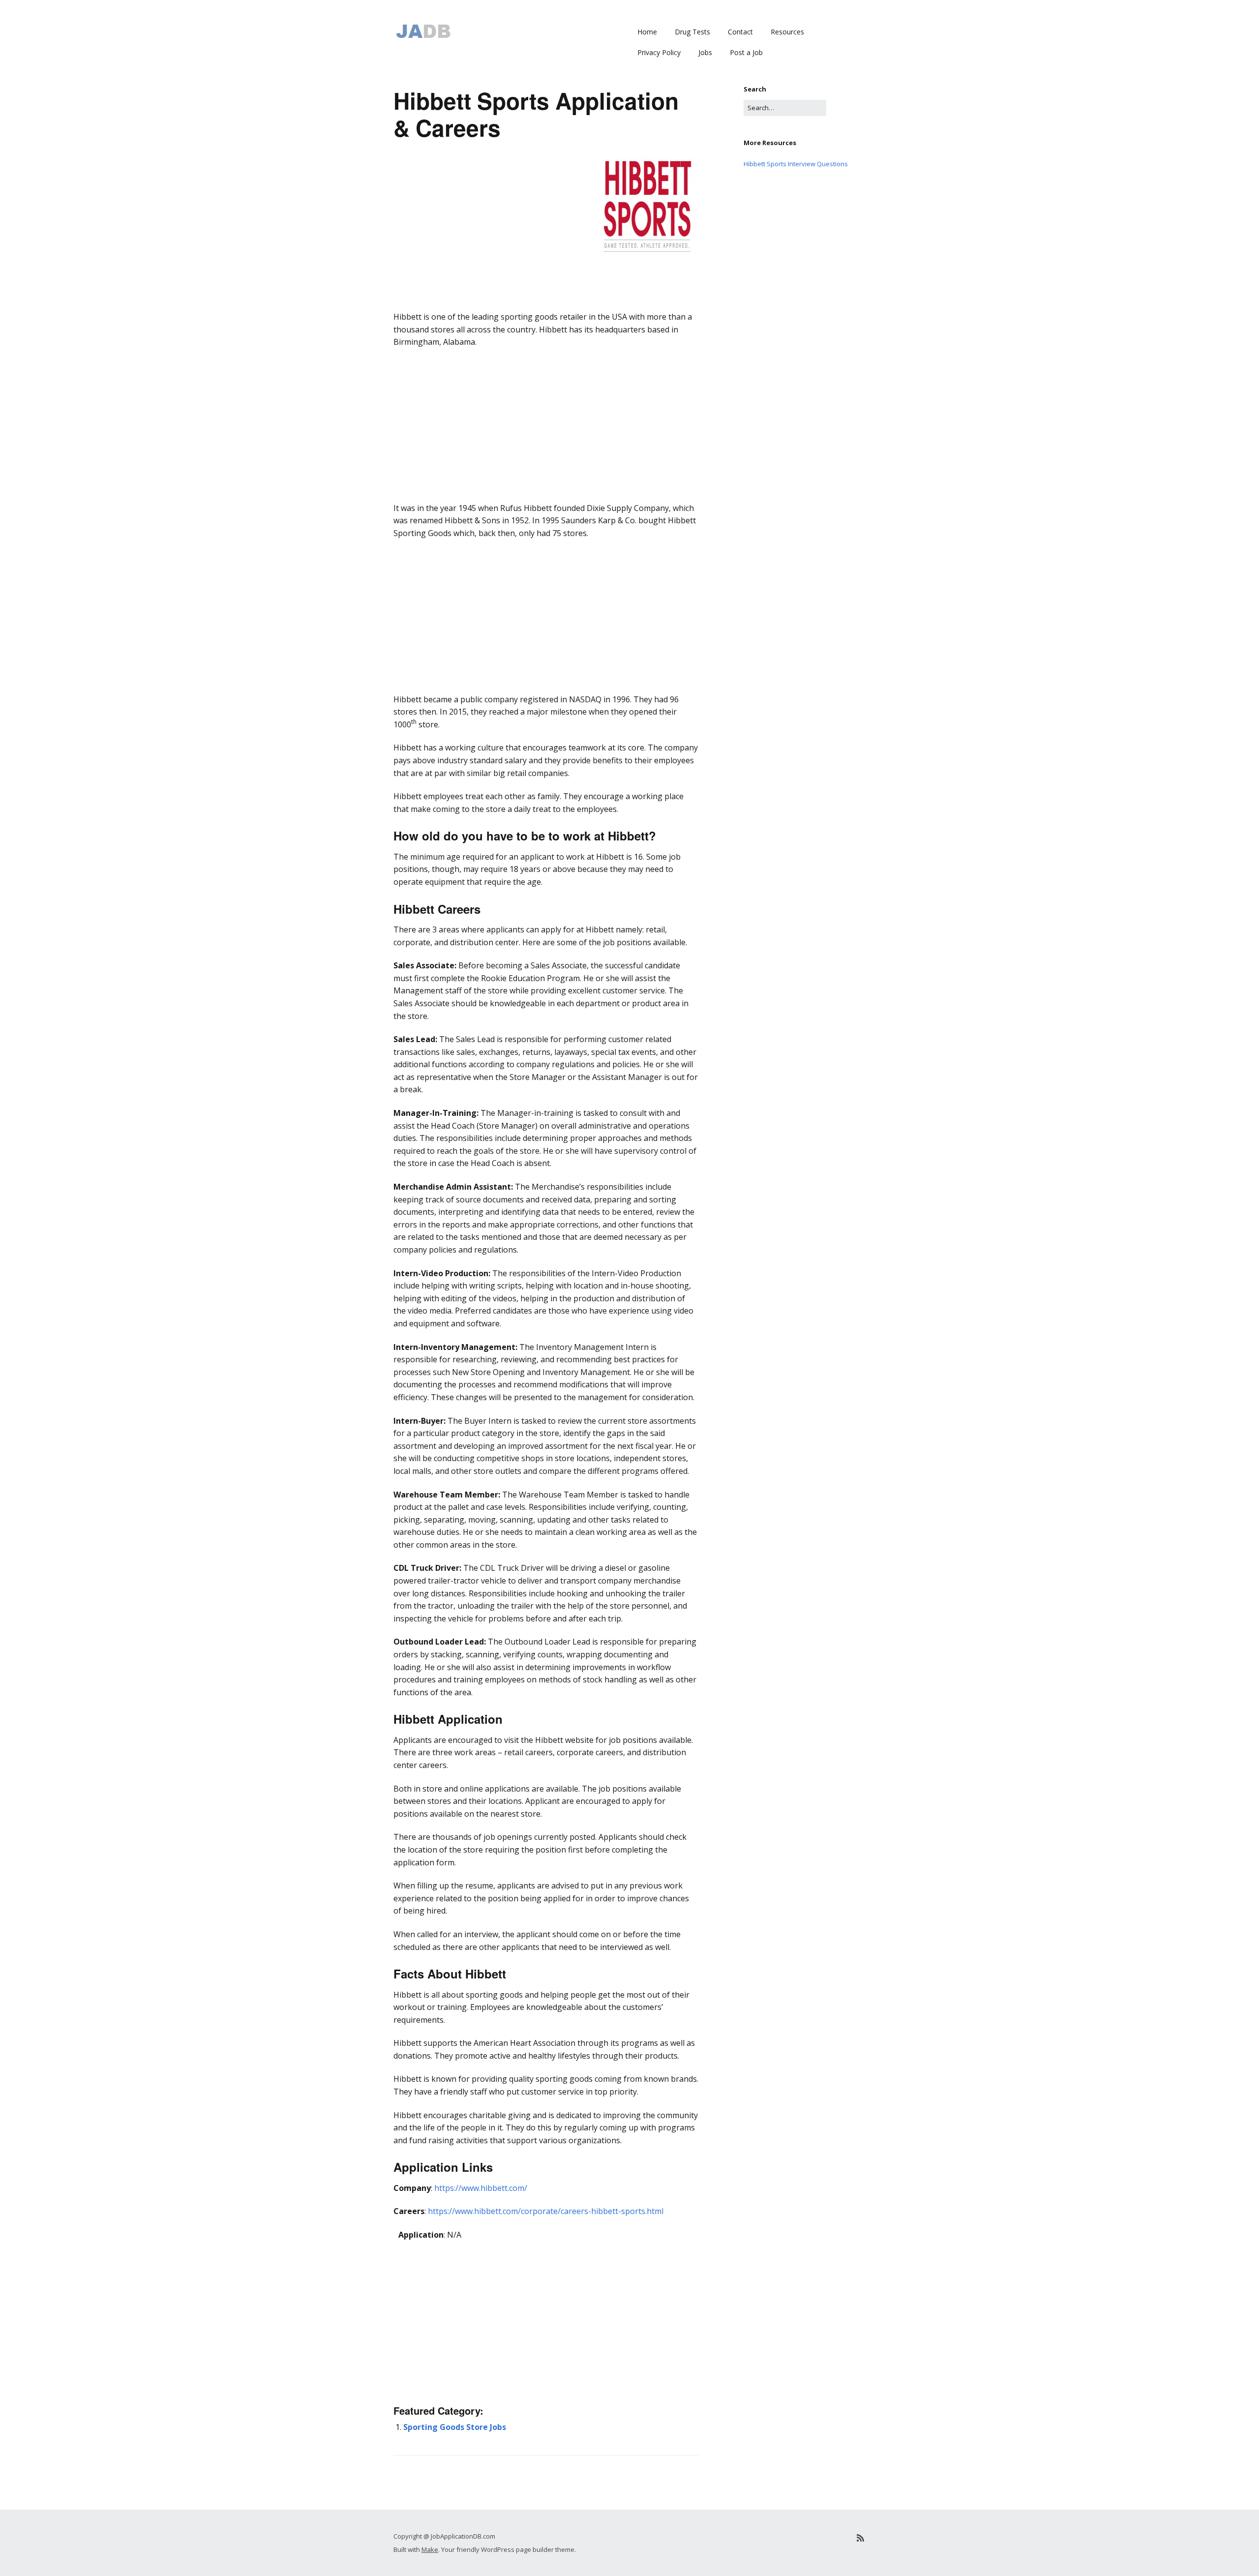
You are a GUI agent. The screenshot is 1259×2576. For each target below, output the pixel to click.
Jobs (705, 52)
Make (430, 2549)
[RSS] (860, 2538)
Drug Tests (692, 32)
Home (647, 32)
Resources (787, 32)
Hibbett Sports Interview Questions (796, 164)
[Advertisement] (546, 325)
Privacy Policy (659, 52)
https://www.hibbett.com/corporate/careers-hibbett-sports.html (546, 2211)
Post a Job (746, 52)
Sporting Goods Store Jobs (455, 2427)
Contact (740, 32)
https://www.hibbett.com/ (481, 2188)
